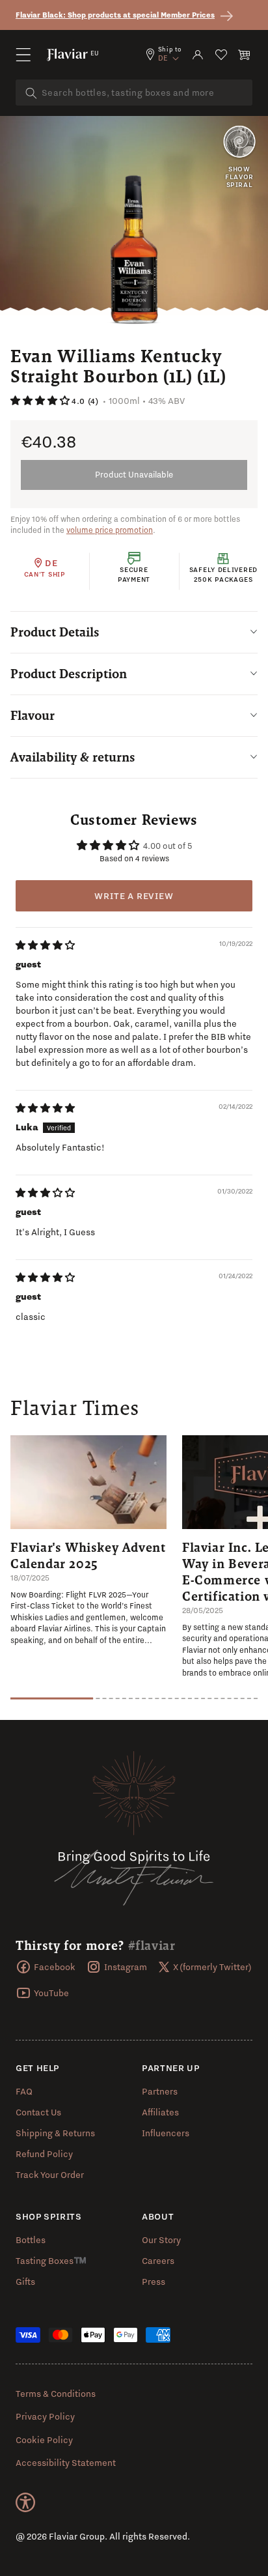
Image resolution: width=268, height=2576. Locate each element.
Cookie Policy (44, 2440)
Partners (160, 2091)
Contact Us (38, 2112)
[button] (23, 55)
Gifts (25, 2282)
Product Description (69, 674)
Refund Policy (44, 2154)
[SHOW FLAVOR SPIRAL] (239, 143)
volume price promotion (110, 530)
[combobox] (134, 93)
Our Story (161, 2240)
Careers (158, 2261)
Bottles (31, 2240)
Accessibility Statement (66, 2463)
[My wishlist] (221, 55)
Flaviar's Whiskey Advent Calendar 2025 (88, 1555)
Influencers (166, 2133)
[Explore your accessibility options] (25, 2502)
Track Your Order (50, 2175)
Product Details (55, 632)
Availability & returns (73, 757)
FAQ (24, 2091)
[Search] (31, 93)
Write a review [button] (134, 896)
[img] (45, 945)
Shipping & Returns (55, 2133)
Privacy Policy (45, 2416)
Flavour (33, 715)
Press (154, 2282)
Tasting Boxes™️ (51, 2261)
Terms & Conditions (56, 2394)
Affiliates (160, 2112)
